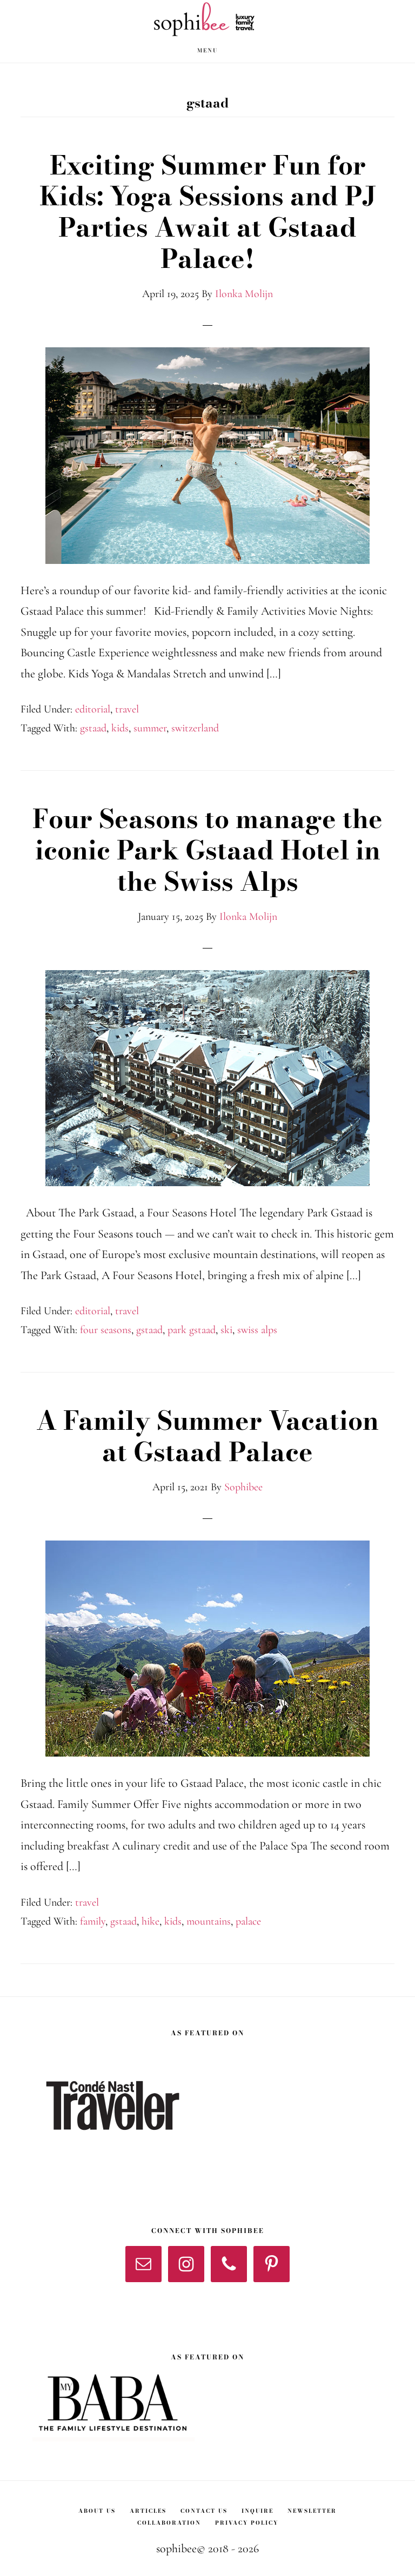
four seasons (106, 1330)
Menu (207, 51)
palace (248, 1921)
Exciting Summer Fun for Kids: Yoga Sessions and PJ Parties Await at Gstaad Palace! (208, 212)
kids (120, 728)
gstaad (93, 728)
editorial (93, 709)
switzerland (195, 728)
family (93, 1921)
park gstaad (192, 1330)
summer (150, 728)
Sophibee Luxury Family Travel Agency (207, 19)
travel (127, 709)
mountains (209, 1921)
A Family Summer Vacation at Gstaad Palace (207, 1436)
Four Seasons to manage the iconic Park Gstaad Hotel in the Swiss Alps (207, 850)
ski (226, 1330)
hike (150, 1921)
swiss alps (257, 1330)
